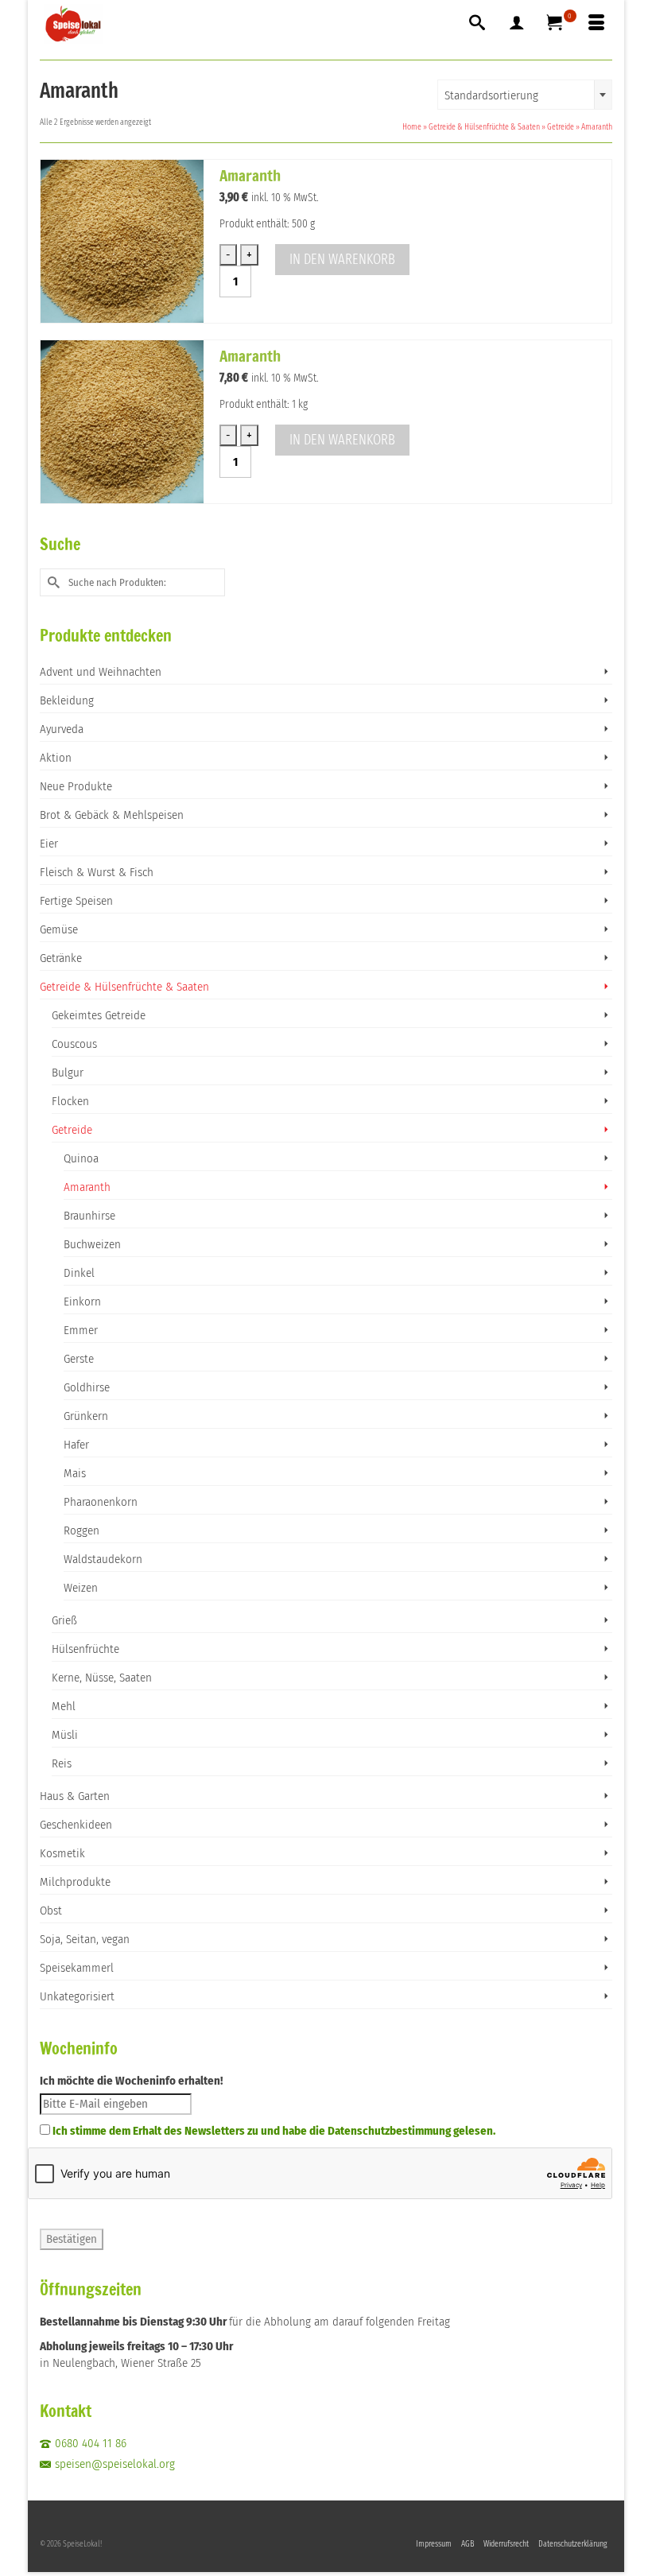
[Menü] (596, 24)
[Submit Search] (52, 582)
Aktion (56, 758)
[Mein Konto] (517, 24)
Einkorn (82, 1302)
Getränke (61, 958)
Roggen (81, 1530)
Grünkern (86, 1416)
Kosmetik (62, 1853)
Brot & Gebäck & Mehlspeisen (112, 815)
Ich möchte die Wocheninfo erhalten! (131, 2081)
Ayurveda (62, 729)
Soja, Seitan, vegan (85, 1939)
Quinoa (81, 1158)
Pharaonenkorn (101, 1502)
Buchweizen (92, 1244)
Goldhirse (87, 1387)
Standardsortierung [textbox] (491, 95)
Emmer (81, 1330)
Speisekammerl (77, 1968)
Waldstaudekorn (103, 1559)
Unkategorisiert (77, 1996)
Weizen (81, 1588)
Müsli (65, 1735)
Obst (51, 1911)
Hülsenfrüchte (85, 1649)
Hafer (76, 1445)
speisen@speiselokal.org (115, 2464)
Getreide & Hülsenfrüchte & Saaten (124, 987)
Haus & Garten (75, 1796)
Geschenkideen (76, 1825)
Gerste (79, 1359)
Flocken (70, 1101)
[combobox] (525, 95)
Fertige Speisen (76, 901)
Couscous (74, 1044)
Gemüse (59, 929)
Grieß (64, 1620)
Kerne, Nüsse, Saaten (102, 1678)
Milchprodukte (75, 1882)
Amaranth (87, 1187)
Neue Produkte (76, 786)
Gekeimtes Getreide (99, 1015)
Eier (49, 844)
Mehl (64, 1706)
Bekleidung (67, 700)
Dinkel (79, 1273)
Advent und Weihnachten (101, 672)
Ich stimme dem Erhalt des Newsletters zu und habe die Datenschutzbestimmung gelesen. (274, 2131)
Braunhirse (89, 1216)
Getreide (72, 1130)
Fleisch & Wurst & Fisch (97, 872)
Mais (75, 1473)
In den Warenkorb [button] (342, 259)
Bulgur (68, 1073)
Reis (62, 1763)
